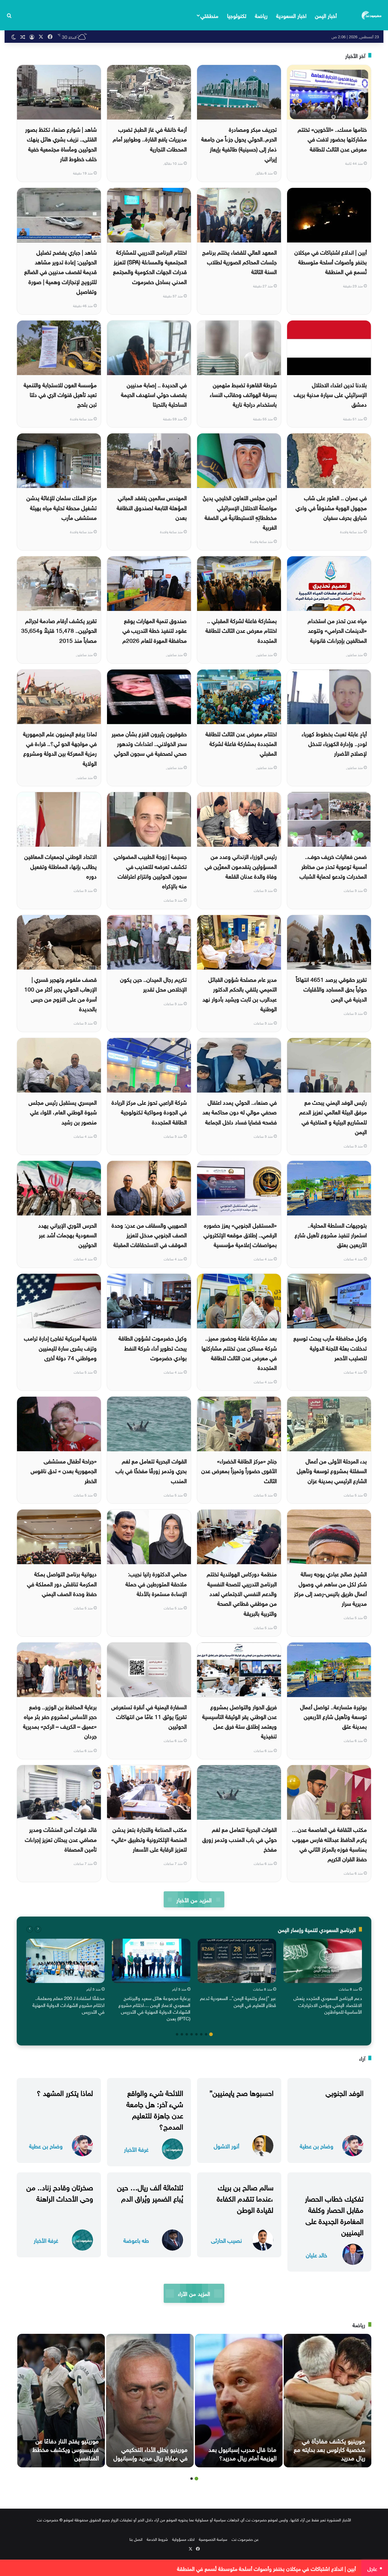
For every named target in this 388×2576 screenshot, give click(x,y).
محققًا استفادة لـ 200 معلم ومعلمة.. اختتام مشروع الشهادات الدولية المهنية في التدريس (69, 2004)
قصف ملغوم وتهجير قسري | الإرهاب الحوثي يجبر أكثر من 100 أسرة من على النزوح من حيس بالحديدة (60, 993)
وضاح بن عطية (317, 2146)
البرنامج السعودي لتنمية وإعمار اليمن (317, 1929)
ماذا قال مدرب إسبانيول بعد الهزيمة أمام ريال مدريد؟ (242, 2453)
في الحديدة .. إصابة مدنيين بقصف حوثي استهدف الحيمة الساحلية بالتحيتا (154, 394)
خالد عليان (316, 2254)
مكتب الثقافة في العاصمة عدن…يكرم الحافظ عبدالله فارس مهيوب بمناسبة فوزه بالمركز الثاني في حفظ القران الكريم (329, 1844)
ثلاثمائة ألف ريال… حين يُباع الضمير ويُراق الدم (150, 2192)
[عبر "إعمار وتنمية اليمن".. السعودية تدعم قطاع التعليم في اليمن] (237, 1961)
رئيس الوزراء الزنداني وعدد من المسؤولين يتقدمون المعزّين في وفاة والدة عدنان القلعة (241, 866)
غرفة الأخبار (136, 2149)
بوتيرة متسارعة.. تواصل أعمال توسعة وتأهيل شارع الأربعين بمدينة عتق (333, 1716)
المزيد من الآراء (194, 2293)
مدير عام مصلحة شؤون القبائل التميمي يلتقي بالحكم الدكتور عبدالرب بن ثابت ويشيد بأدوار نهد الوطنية (240, 993)
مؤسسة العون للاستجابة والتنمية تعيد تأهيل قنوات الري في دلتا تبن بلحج (60, 394)
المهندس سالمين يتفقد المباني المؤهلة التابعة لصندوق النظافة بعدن (152, 507)
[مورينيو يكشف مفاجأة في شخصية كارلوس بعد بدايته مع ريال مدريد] (328, 2401)
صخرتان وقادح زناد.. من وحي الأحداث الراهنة (60, 2192)
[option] (323, 1978)
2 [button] (206, 2034)
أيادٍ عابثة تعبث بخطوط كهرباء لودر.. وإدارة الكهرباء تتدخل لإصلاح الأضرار (334, 743)
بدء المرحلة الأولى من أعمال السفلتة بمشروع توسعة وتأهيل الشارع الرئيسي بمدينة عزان (332, 1470)
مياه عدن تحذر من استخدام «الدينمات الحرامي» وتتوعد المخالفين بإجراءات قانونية (337, 630)
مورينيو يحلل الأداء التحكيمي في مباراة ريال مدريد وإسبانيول (151, 2453)
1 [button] (211, 2034)
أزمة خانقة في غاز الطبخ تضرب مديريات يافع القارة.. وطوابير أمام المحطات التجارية (150, 139)
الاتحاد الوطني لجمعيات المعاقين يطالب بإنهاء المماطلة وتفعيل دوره (60, 866)
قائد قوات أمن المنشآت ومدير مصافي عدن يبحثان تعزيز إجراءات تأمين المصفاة (61, 1839)
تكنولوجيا (237, 15)
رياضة (261, 15)
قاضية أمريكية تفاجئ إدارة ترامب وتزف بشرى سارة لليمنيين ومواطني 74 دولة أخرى (60, 1347)
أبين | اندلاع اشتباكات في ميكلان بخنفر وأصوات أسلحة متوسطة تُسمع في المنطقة (331, 261)
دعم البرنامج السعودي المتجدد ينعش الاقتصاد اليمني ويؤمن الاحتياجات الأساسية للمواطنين (328, 2004)
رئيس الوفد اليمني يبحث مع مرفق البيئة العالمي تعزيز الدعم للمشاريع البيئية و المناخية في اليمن (333, 1116)
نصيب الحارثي (226, 2240)
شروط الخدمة (157, 2539)
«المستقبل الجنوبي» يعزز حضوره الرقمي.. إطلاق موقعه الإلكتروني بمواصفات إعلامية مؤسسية (240, 1234)
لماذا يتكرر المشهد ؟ (65, 2092)
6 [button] (187, 2034)
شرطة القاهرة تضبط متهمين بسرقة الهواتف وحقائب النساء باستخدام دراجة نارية (243, 394)
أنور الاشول (226, 2146)
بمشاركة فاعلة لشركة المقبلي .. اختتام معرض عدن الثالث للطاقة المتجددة (241, 630)
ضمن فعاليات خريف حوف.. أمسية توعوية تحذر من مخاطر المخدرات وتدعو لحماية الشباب (333, 866)
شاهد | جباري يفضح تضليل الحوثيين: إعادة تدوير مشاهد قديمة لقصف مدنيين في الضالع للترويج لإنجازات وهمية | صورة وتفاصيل (60, 271)
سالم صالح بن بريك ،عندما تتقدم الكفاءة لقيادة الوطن (245, 2198)
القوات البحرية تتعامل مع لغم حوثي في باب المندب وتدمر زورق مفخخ (239, 1839)
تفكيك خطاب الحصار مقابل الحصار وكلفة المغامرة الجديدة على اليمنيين (334, 2215)
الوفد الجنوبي (345, 2092)
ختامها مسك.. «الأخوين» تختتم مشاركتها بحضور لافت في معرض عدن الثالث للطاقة (332, 139)
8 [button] (177, 2034)
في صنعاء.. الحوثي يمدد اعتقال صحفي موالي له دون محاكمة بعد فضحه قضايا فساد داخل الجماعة (240, 1112)
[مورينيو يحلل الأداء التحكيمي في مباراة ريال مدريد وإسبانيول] (150, 2401)
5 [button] (192, 2034)
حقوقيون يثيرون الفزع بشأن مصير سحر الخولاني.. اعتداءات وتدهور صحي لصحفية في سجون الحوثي (149, 743)
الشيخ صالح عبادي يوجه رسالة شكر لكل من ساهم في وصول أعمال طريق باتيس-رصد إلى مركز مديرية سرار (330, 1588)
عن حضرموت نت (245, 2539)
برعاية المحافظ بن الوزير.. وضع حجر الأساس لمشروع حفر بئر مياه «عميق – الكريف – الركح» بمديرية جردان (60, 1721)
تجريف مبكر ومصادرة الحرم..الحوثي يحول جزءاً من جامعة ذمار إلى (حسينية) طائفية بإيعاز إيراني (239, 143)
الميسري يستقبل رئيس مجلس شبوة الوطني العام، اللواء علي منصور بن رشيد (63, 1112)
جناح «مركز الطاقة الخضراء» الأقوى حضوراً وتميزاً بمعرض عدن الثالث (239, 1470)
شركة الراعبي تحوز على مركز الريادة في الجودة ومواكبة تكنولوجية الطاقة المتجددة (149, 1112)
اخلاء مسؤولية (183, 2539)
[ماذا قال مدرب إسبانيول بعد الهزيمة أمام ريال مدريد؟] (239, 2401)
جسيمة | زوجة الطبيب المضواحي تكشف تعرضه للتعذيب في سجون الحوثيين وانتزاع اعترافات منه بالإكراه (150, 871)
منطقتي (209, 15)
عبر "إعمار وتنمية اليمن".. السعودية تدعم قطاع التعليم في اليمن (238, 2001)
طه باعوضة (136, 2240)
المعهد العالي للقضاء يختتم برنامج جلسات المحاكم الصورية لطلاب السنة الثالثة (239, 261)
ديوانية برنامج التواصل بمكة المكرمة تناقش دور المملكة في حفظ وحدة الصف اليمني (62, 1583)
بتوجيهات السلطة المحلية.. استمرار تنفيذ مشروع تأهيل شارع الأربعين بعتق (331, 1234)
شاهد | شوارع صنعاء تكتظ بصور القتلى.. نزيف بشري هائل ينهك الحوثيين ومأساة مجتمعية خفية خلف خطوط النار (61, 143)
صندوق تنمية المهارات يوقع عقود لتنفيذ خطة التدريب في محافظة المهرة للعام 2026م (155, 630)
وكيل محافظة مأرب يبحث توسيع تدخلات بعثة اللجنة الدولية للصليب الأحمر (330, 1347)
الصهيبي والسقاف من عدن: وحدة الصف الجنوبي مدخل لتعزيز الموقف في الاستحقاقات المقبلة (149, 1234)
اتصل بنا (136, 2539)
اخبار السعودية (291, 15)
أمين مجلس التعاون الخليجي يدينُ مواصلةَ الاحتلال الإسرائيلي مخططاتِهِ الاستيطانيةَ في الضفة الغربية (240, 512)
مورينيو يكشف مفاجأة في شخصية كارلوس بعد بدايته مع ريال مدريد (329, 2449)
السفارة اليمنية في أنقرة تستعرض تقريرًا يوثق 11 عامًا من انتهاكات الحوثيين (149, 1716)
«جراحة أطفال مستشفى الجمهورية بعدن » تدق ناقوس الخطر (64, 1470)
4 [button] (196, 2034)
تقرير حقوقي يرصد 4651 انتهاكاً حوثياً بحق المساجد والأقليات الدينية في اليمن (331, 989)
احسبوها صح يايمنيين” (241, 2092)
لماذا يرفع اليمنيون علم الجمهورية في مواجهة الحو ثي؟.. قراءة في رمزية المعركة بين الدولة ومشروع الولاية (60, 748)
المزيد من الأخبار (194, 1899)
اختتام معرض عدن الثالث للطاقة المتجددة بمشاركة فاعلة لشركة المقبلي (241, 743)
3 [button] (201, 2034)
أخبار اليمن (326, 15)
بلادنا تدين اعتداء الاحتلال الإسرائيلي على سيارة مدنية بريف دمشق (330, 394)
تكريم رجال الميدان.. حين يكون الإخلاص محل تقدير (153, 984)
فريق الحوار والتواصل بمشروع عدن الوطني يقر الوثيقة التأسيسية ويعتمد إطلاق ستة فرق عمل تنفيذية (239, 1721)
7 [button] (182, 2034)
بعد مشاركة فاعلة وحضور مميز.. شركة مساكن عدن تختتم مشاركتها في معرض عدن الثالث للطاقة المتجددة (239, 1352)
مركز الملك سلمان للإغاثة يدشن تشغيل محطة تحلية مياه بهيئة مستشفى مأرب (62, 507)
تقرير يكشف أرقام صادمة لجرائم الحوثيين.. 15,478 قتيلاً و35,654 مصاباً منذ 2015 (59, 630)
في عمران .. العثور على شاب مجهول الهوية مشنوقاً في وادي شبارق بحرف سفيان (331, 507)
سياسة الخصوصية (213, 2539)
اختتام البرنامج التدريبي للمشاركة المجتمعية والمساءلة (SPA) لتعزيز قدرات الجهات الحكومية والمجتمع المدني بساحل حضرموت (150, 266)
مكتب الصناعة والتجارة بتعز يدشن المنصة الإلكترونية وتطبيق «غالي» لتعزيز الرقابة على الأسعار (149, 1839)
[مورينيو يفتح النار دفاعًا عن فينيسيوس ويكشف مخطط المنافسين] (61, 2401)
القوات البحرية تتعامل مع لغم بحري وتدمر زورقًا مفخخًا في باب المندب (151, 1470)
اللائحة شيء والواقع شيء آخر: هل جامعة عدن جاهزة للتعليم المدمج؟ (155, 2109)
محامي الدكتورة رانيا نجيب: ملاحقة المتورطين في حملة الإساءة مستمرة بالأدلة (156, 1583)
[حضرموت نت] (372, 15)
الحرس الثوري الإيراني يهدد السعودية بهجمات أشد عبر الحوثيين (67, 1234)
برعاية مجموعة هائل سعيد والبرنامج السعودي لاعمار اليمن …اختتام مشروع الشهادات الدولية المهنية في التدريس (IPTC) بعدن (154, 2008)
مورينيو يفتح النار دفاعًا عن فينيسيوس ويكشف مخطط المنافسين (66, 2449)
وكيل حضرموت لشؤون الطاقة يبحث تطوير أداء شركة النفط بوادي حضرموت (153, 1347)
